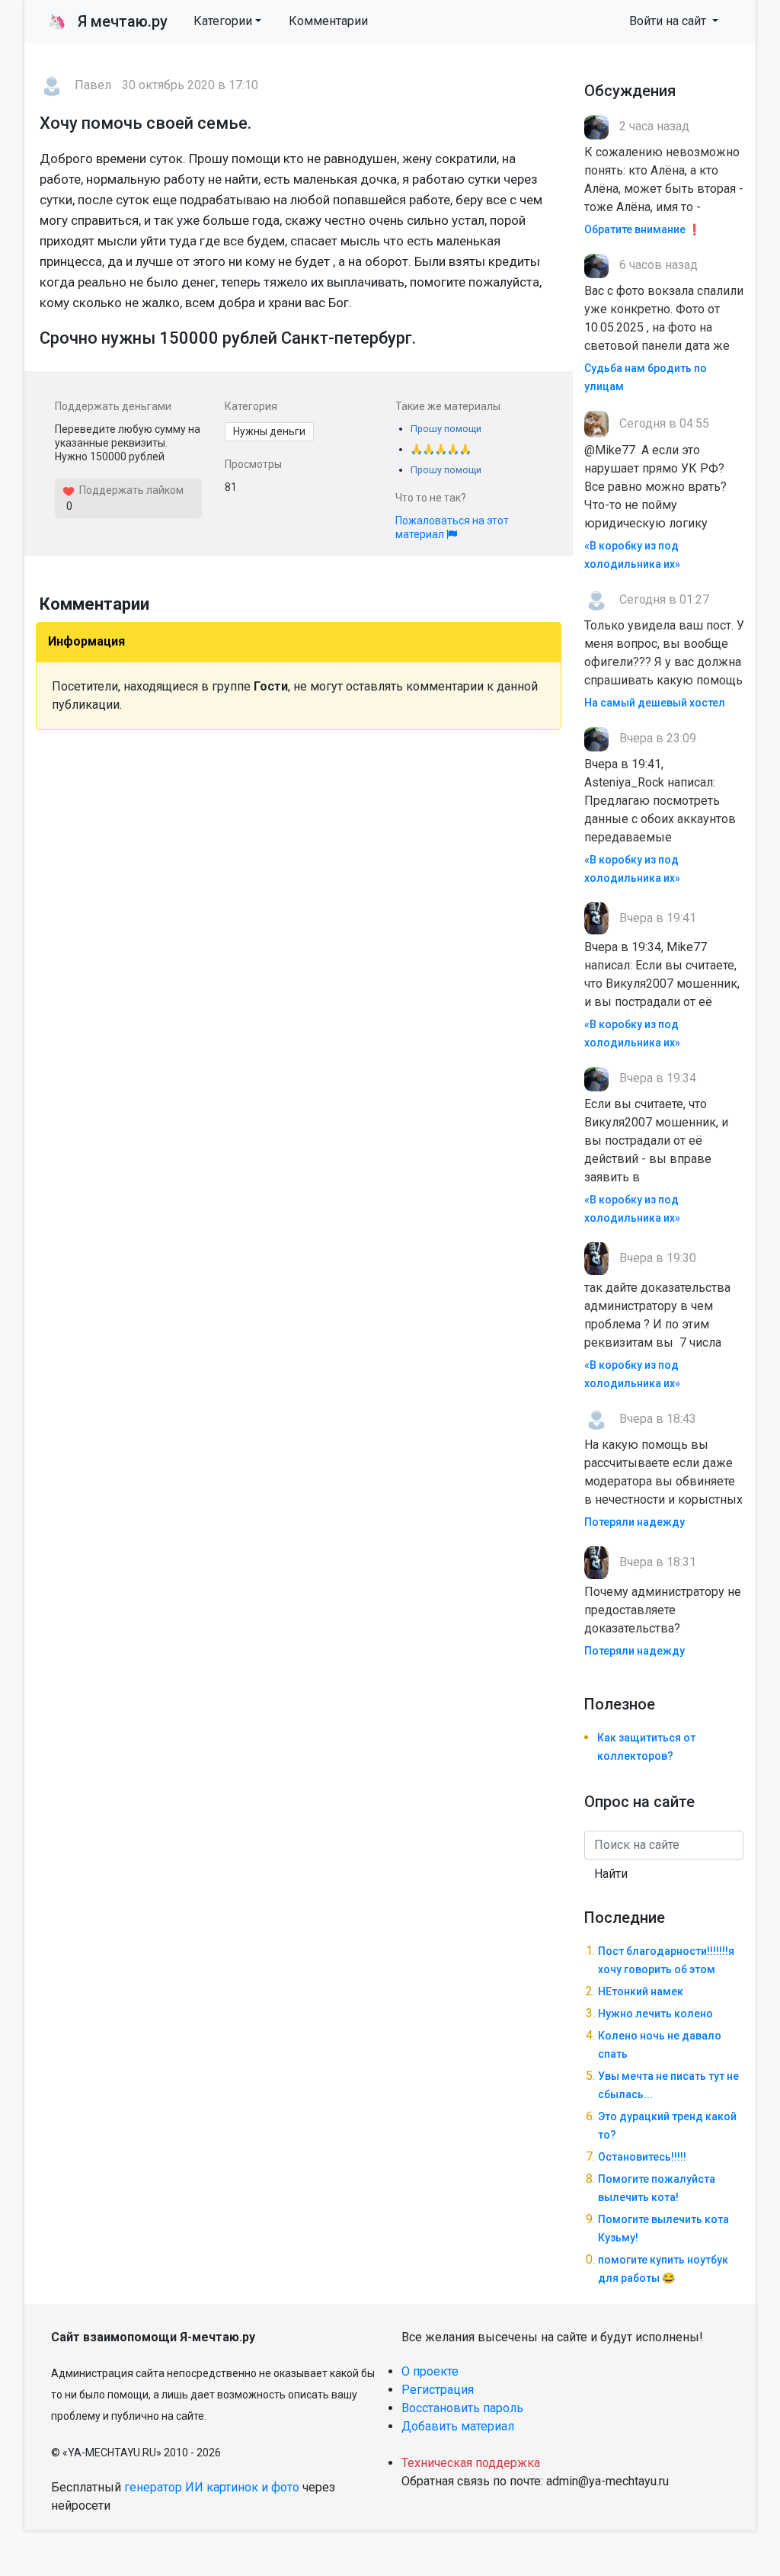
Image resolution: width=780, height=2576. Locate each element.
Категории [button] (223, 21)
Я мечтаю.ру (108, 21)
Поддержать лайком (129, 490)
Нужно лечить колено (655, 2014)
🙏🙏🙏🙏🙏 (441, 449)
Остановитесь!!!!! (642, 2157)
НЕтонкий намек (641, 1991)
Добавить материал (458, 2426)
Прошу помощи (446, 429)
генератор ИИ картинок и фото (212, 2487)
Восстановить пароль (462, 2408)
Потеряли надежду (635, 1522)
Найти (611, 1874)
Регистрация (438, 2390)
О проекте (430, 2371)
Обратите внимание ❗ (643, 229)
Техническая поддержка (471, 2463)
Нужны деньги (269, 431)
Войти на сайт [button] (669, 21)
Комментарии (328, 21)
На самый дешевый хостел (655, 703)
